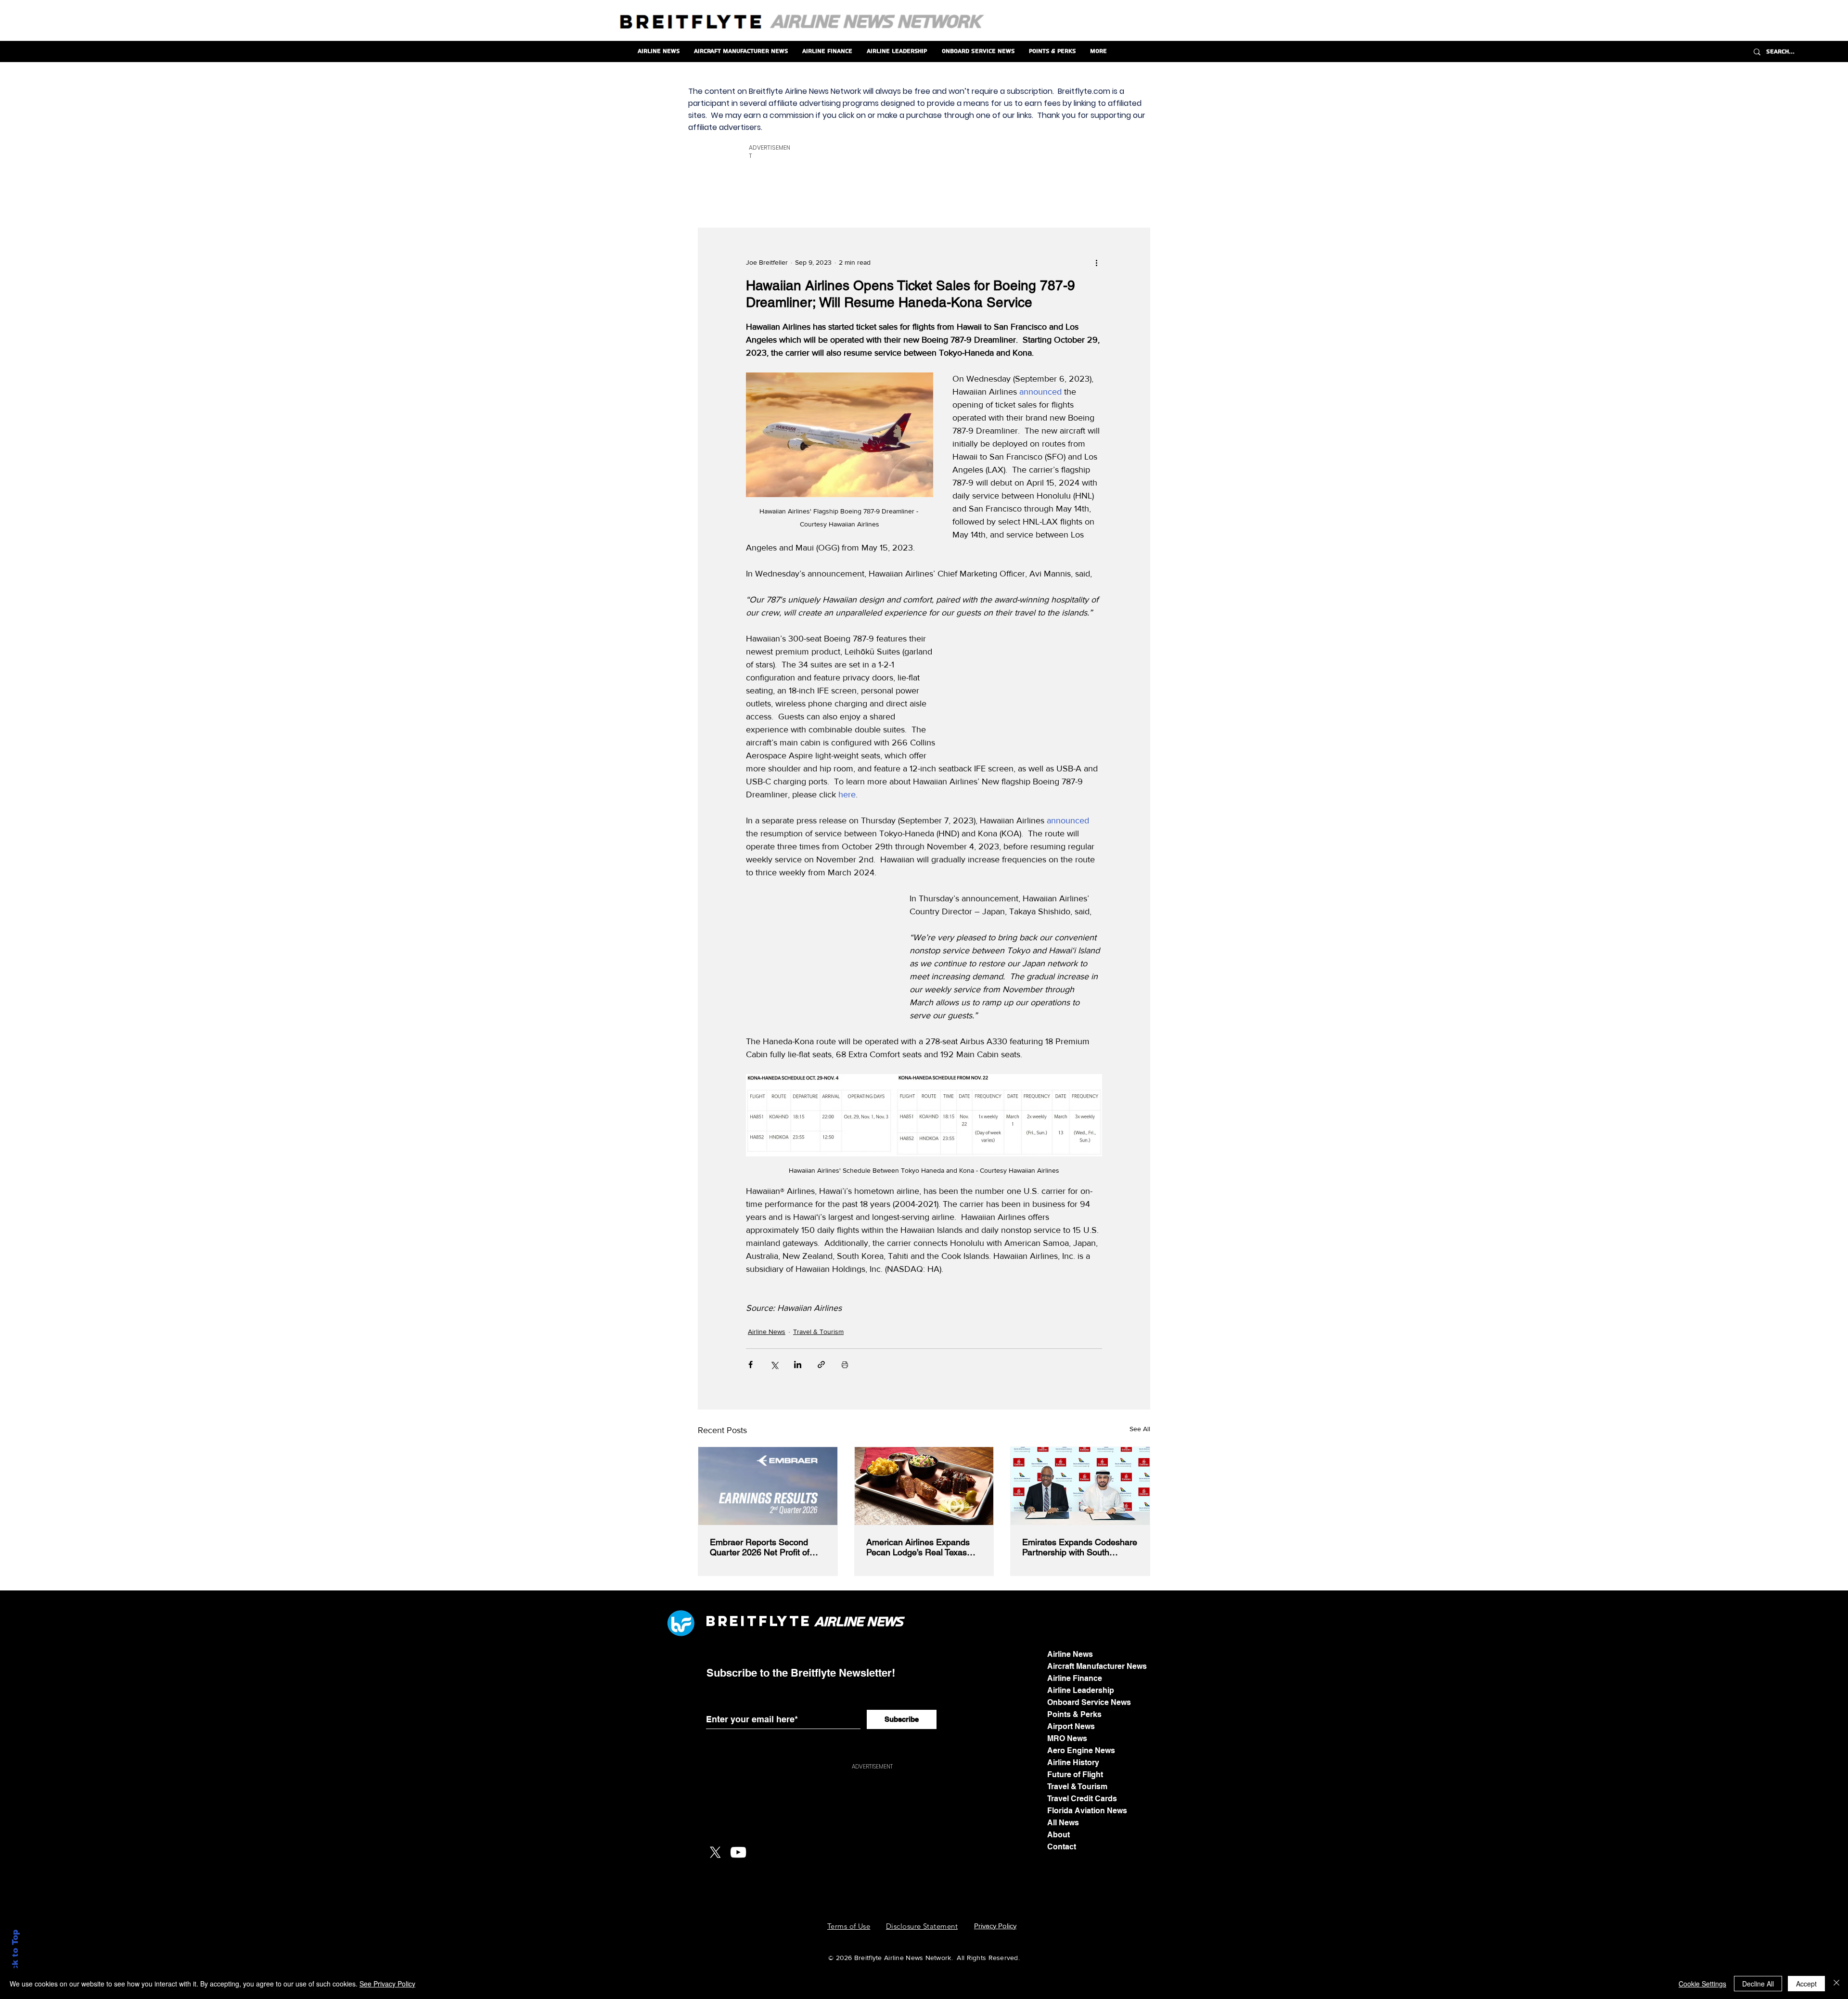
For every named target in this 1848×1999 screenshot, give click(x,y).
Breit (732, 1621)
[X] (715, 1852)
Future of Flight (1075, 1775)
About (1059, 1835)
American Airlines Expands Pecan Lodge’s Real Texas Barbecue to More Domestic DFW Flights (920, 1547)
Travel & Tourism (818, 1332)
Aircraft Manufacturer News (1097, 1666)
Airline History (1073, 1762)
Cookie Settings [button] (1702, 1984)
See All (1140, 1429)
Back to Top (15, 1956)
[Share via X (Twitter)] (774, 1365)
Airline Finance (1075, 1678)
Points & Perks (1074, 1714)
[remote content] (1030, 693)
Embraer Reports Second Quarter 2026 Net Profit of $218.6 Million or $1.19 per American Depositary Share (763, 1547)
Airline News (767, 1332)
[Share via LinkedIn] (798, 1365)
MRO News (1067, 1738)
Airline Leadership (1081, 1690)
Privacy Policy (995, 1926)
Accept (1806, 1984)
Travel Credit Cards (1082, 1799)
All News (1063, 1823)
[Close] (1836, 1984)
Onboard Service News (1089, 1702)
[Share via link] (821, 1365)
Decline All (1758, 1984)
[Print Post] (845, 1365)
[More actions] (1096, 263)
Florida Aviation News (1087, 1811)
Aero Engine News (1081, 1750)
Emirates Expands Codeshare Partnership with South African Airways (1080, 1547)
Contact (1062, 1847)
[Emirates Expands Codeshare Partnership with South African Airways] (1080, 1486)
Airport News (1071, 1726)
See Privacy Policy (387, 1984)
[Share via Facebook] (751, 1365)
